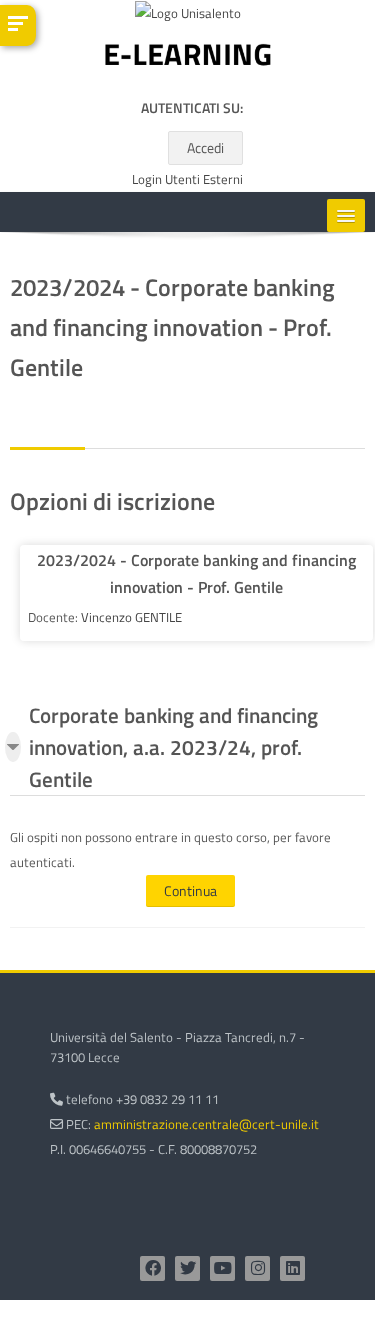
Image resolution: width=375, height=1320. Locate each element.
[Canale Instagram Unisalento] (257, 1268)
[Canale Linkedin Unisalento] (292, 1268)
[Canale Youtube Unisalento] (222, 1268)
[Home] (188, 59)
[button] (13, 747)
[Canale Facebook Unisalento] (152, 1268)
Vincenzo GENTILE (131, 617)
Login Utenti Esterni (187, 179)
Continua (190, 890)
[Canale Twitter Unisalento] (187, 1268)
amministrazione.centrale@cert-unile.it (206, 1124)
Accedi (205, 147)
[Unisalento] (188, 17)
